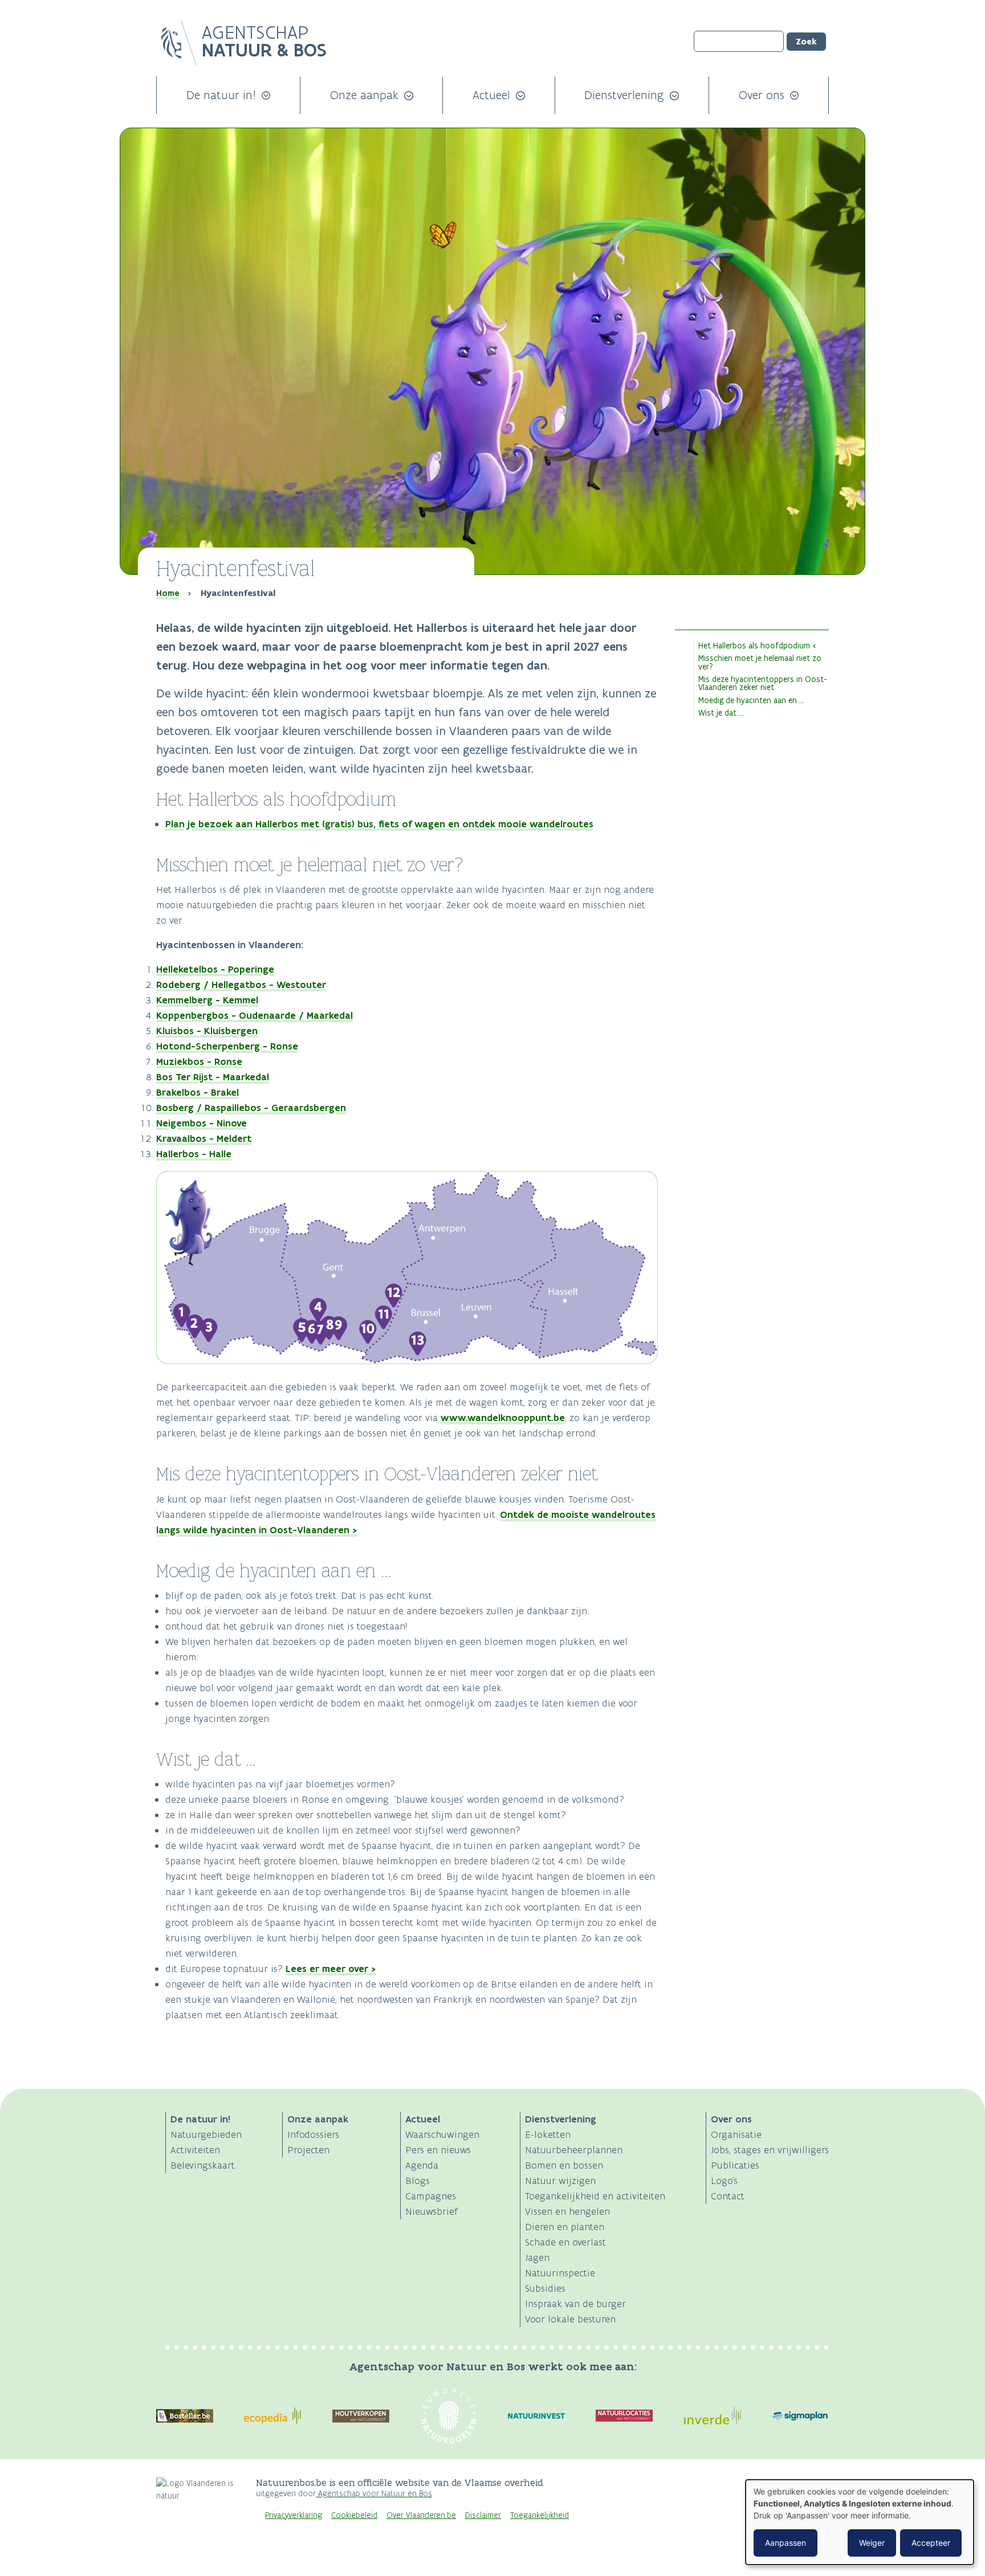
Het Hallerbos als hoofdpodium (754, 646)
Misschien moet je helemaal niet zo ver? (760, 662)
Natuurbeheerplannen (574, 2150)
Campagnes (431, 2196)
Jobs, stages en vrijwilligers (770, 2150)
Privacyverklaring (294, 2515)
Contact (728, 2196)
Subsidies (545, 2288)
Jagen (537, 2257)
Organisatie (736, 2134)
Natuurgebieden (206, 2134)
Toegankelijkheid (540, 2515)
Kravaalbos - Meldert (204, 1138)
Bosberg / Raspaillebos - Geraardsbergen (251, 1108)
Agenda (422, 2165)
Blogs (418, 2181)
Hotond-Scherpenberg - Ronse (227, 1046)
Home (168, 593)
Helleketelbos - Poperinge (215, 969)
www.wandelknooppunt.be (503, 1418)
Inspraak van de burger (575, 2304)
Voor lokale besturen (570, 2319)
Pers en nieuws (438, 2150)
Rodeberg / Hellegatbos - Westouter (241, 985)
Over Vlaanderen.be (421, 2515)
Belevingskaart (203, 2165)
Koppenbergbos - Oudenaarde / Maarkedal (255, 1015)
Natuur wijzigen (560, 2181)
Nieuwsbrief (432, 2211)
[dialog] (860, 2522)
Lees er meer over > (331, 1969)
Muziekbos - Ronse (199, 1062)
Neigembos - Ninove (202, 1123)
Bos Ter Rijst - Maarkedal (213, 1077)
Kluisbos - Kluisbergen (207, 1031)
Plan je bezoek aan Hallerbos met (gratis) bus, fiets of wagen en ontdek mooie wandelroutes (379, 824)
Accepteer (931, 2543)
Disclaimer (483, 2515)
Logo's (724, 2181)
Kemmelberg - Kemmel (207, 1000)
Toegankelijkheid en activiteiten (595, 2196)
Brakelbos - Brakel (198, 1092)
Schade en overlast (565, 2242)
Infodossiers (313, 2134)
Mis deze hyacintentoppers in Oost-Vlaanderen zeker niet (763, 683)
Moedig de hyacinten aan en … (751, 700)
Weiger (872, 2543)
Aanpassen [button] (785, 2543)
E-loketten (548, 2134)
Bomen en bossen (564, 2165)
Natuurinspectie (560, 2273)
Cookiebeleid (354, 2515)
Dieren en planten (565, 2227)
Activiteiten (195, 2150)
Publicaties (735, 2165)
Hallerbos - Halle (194, 1154)
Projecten (308, 2150)
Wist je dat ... (721, 713)
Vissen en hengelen (567, 2211)
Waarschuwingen (442, 2134)
